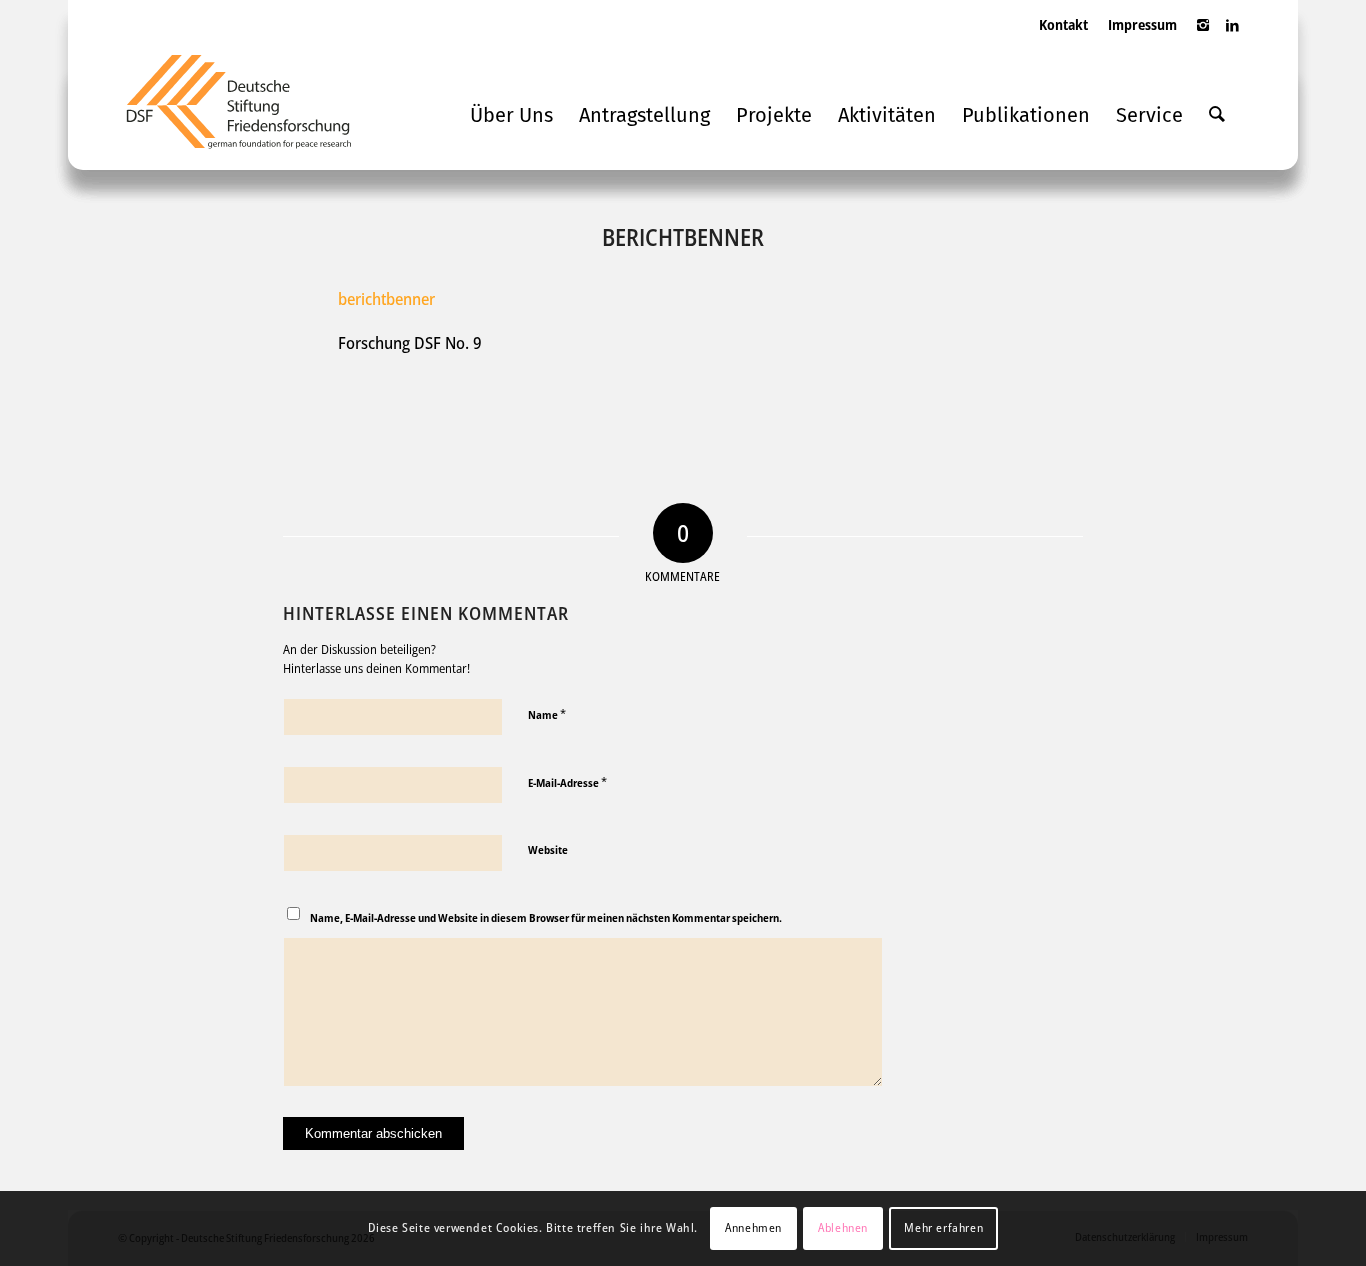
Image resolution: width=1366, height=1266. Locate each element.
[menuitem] (1063, 45)
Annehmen (753, 1227)
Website (548, 849)
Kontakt (1063, 24)
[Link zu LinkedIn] (1233, 35)
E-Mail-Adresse (567, 782)
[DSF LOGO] (254, 110)
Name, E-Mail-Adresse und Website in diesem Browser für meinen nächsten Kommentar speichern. (546, 917)
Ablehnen (843, 1227)
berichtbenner (386, 298)
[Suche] (1217, 115)
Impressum (1142, 24)
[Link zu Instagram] (1203, 35)
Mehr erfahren (943, 1227)
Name (547, 714)
